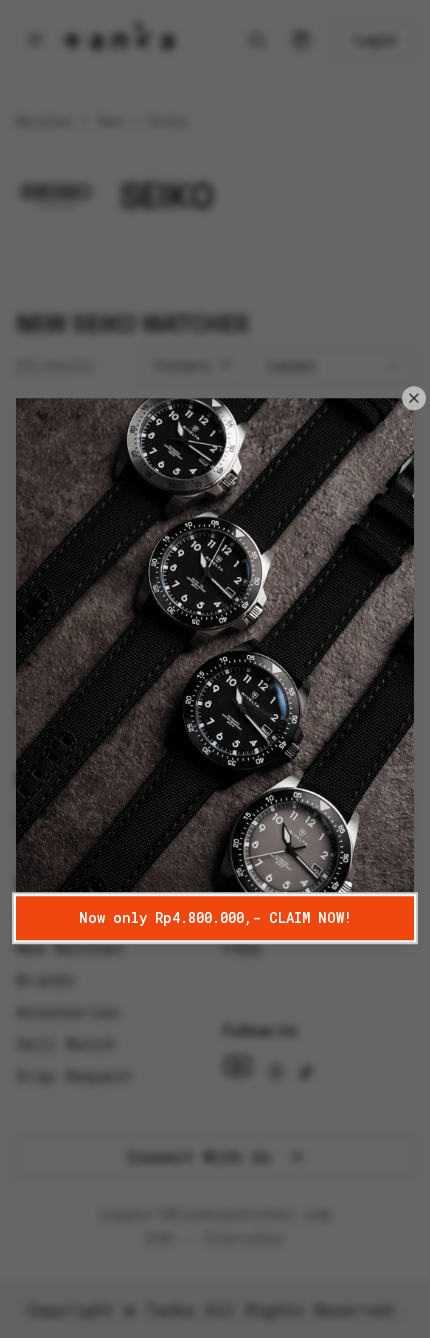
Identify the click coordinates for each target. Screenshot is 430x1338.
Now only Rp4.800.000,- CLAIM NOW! (215, 917)
